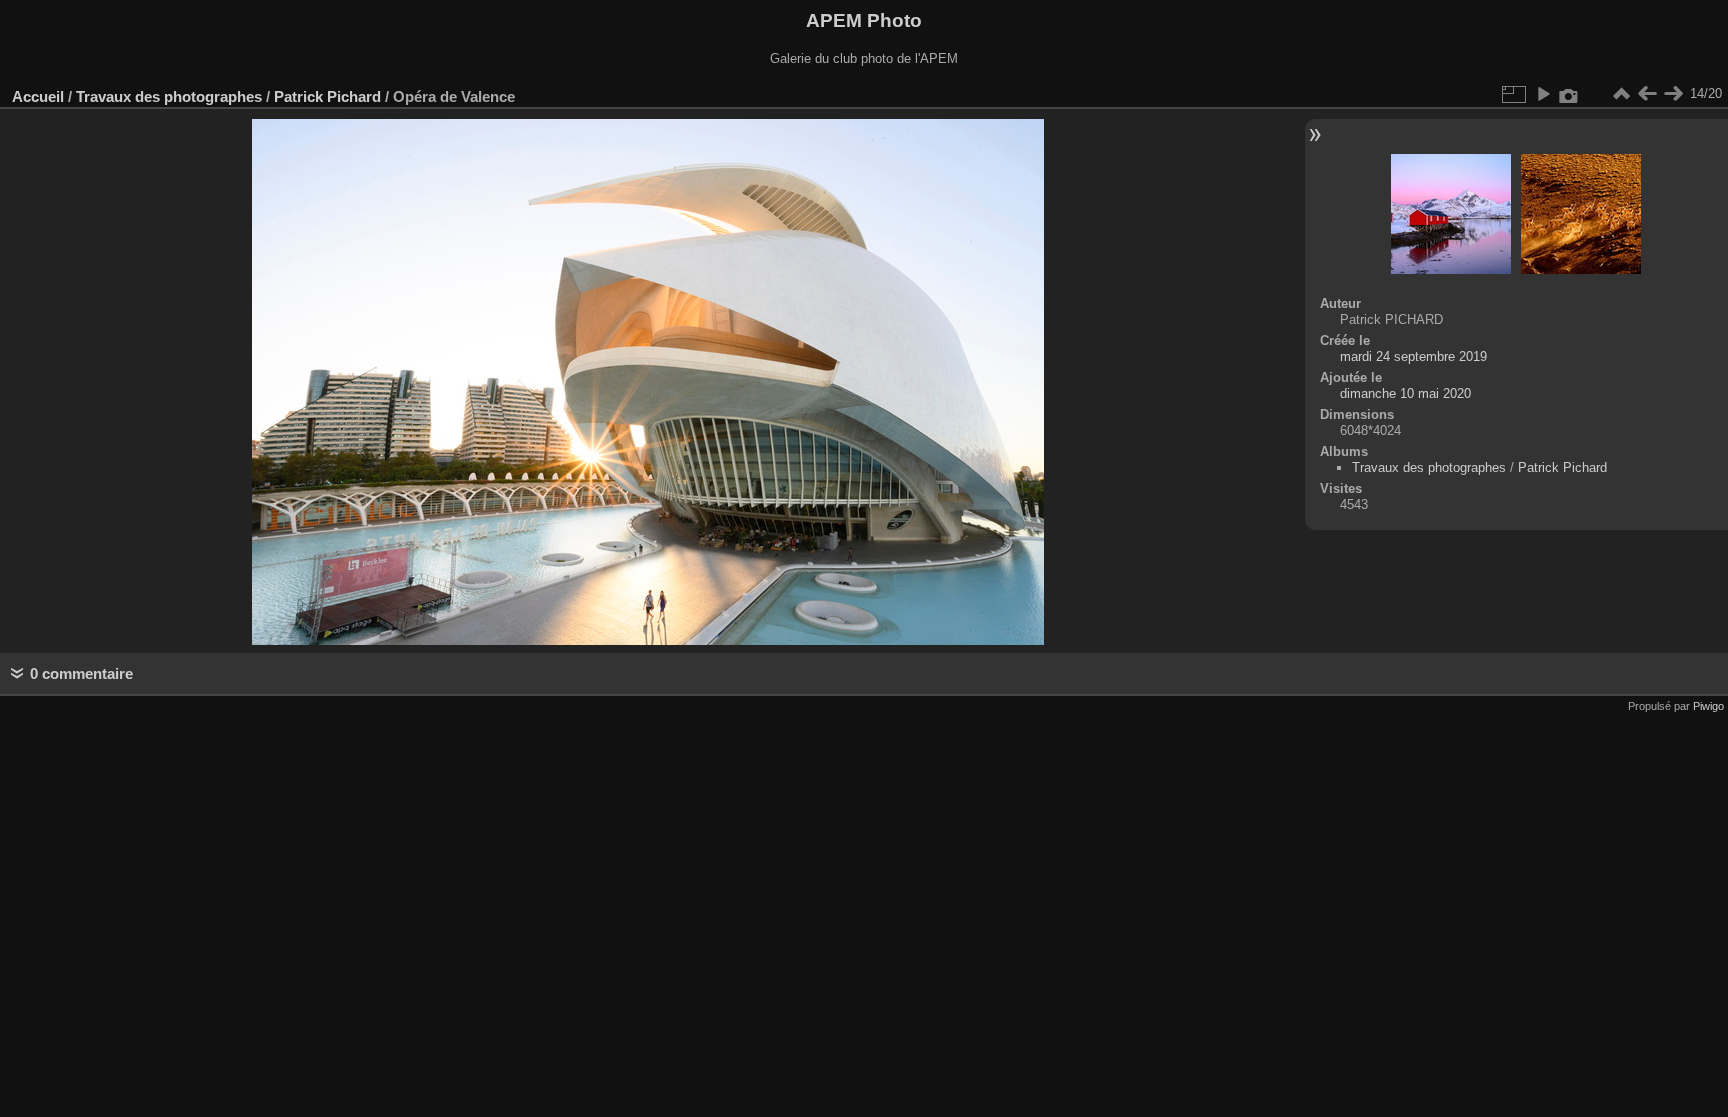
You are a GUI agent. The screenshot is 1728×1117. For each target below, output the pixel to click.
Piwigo (1708, 706)
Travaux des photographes (169, 96)
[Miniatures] (1621, 94)
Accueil (38, 96)
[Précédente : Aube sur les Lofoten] (1647, 94)
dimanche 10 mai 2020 (1405, 393)
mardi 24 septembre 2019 (1413, 356)
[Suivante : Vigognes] (1673, 94)
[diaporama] (1543, 94)
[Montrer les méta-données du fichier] (1569, 94)
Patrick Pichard (327, 96)
